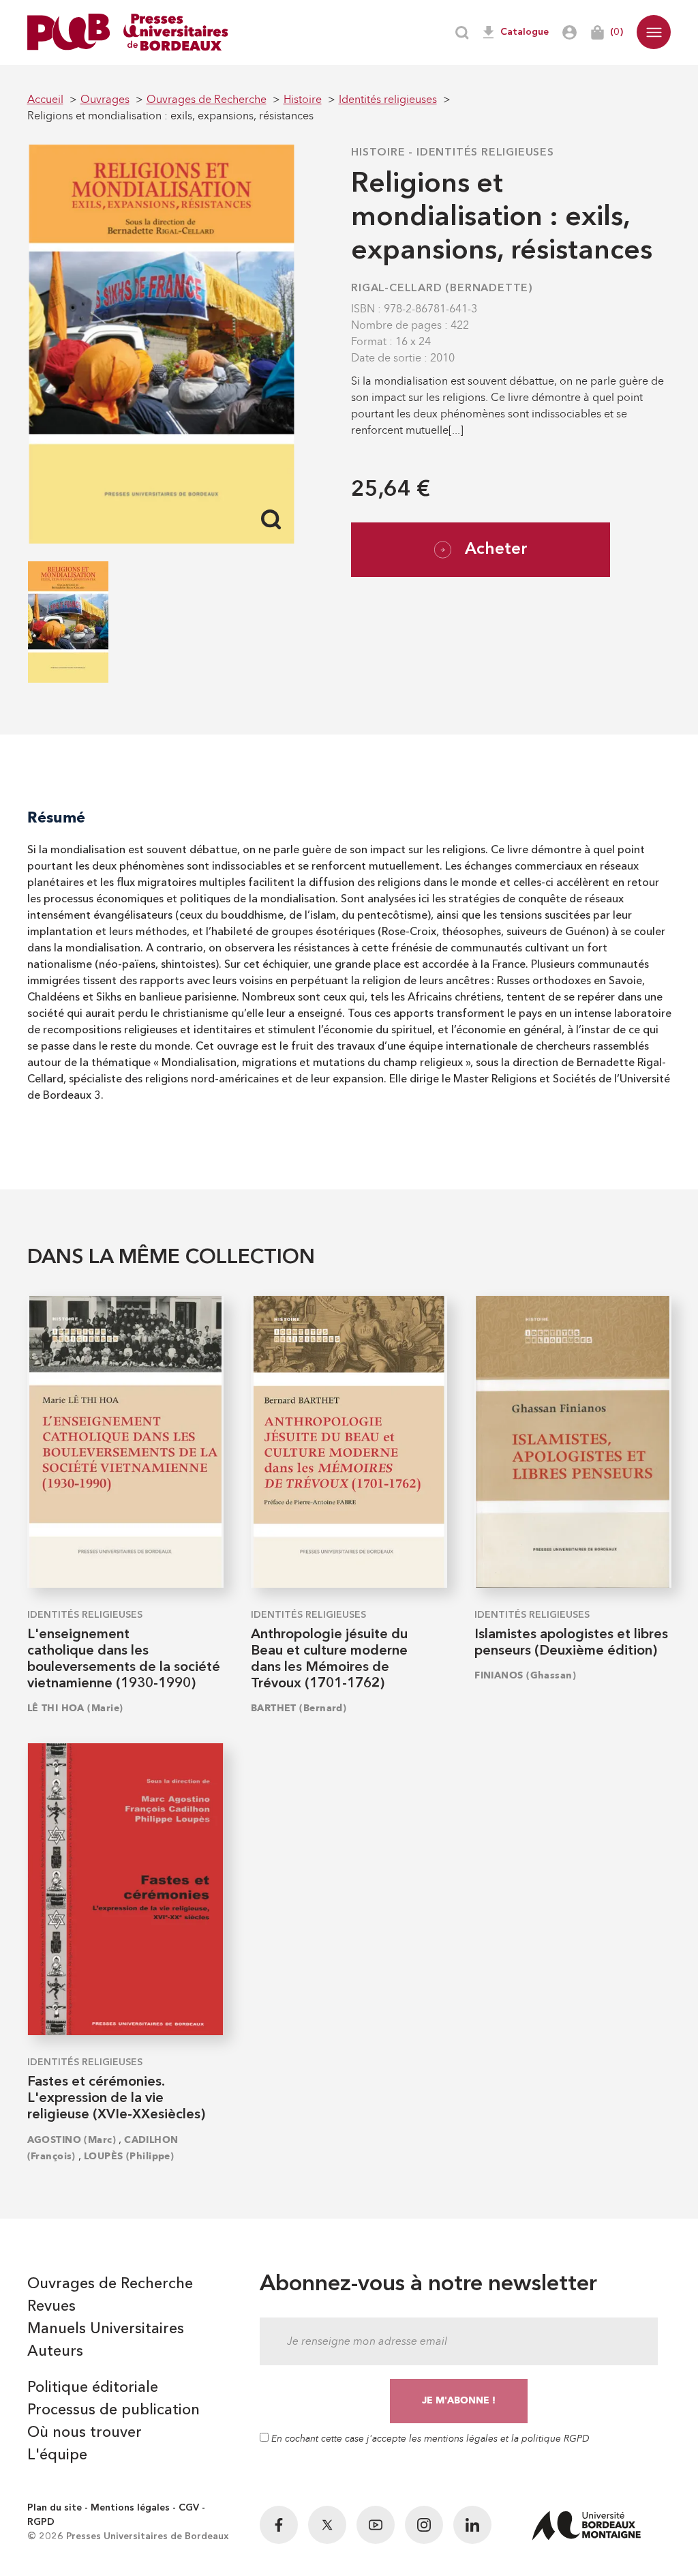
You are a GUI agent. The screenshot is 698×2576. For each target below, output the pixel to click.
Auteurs (55, 2352)
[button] (654, 32)
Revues (51, 2307)
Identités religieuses (485, 153)
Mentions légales (130, 2508)
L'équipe (57, 2455)
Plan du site (55, 2508)
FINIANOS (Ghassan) (525, 1675)
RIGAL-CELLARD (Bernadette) (442, 288)
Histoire (378, 153)
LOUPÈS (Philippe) (129, 2156)
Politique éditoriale (93, 2388)
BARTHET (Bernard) (299, 1708)
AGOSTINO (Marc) (72, 2140)
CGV (189, 2508)
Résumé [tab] (56, 817)
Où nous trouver (85, 2433)
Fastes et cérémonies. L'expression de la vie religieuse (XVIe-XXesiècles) (116, 2099)
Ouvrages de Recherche (110, 2284)
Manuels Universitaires (106, 2329)
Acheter (496, 550)
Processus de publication (113, 2410)
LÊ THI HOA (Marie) (75, 1708)
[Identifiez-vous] (570, 32)
